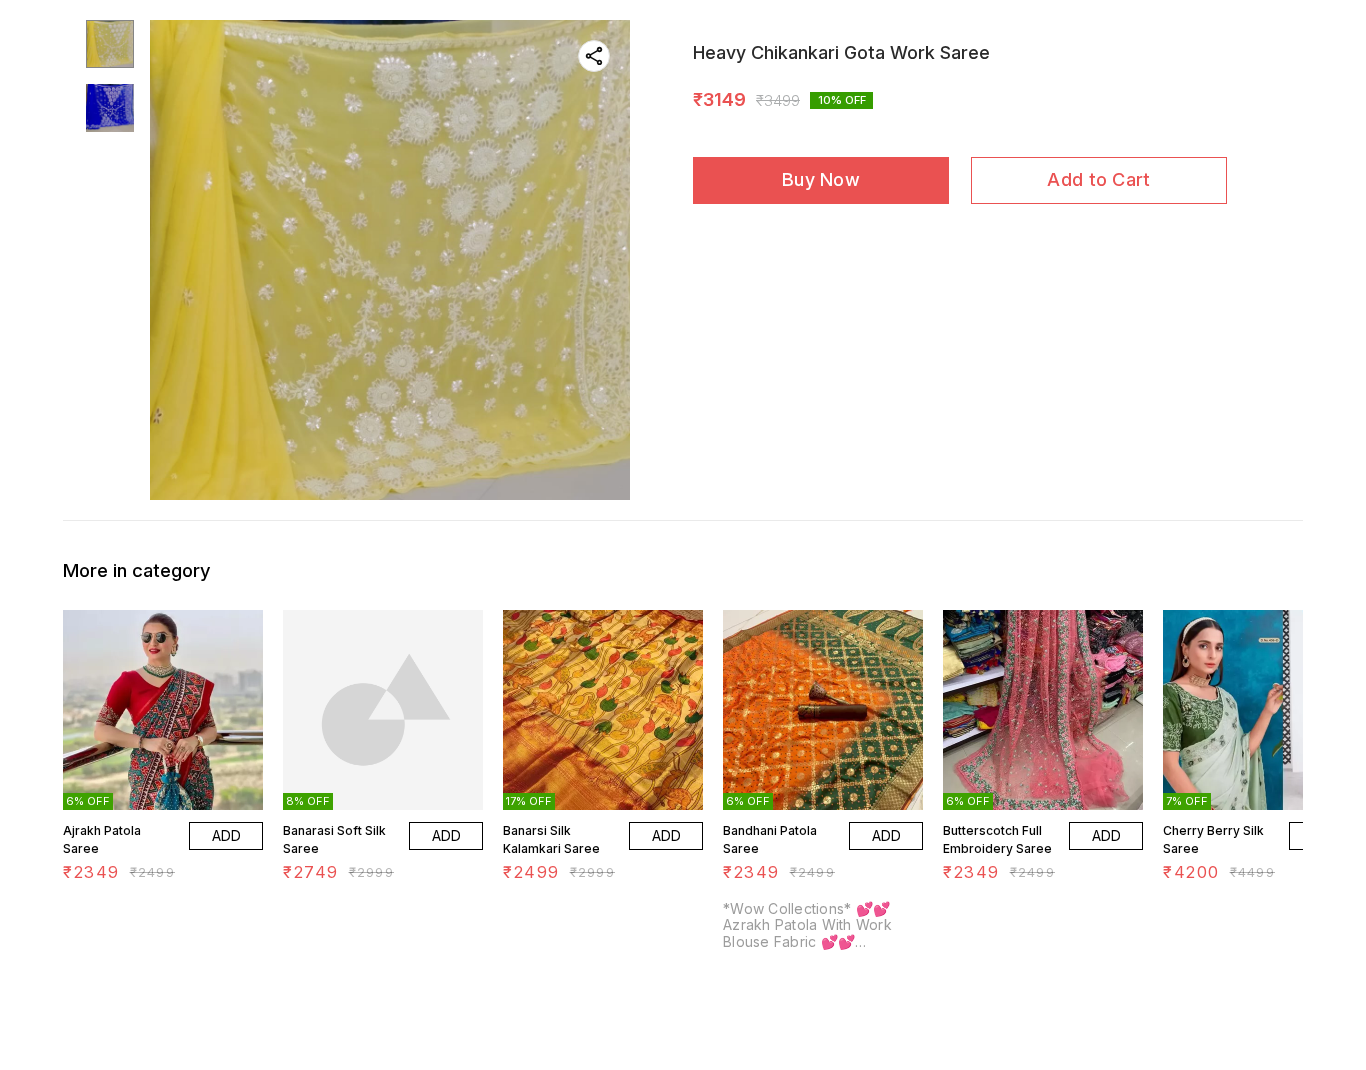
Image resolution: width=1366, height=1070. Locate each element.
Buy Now (821, 179)
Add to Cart (1098, 179)
